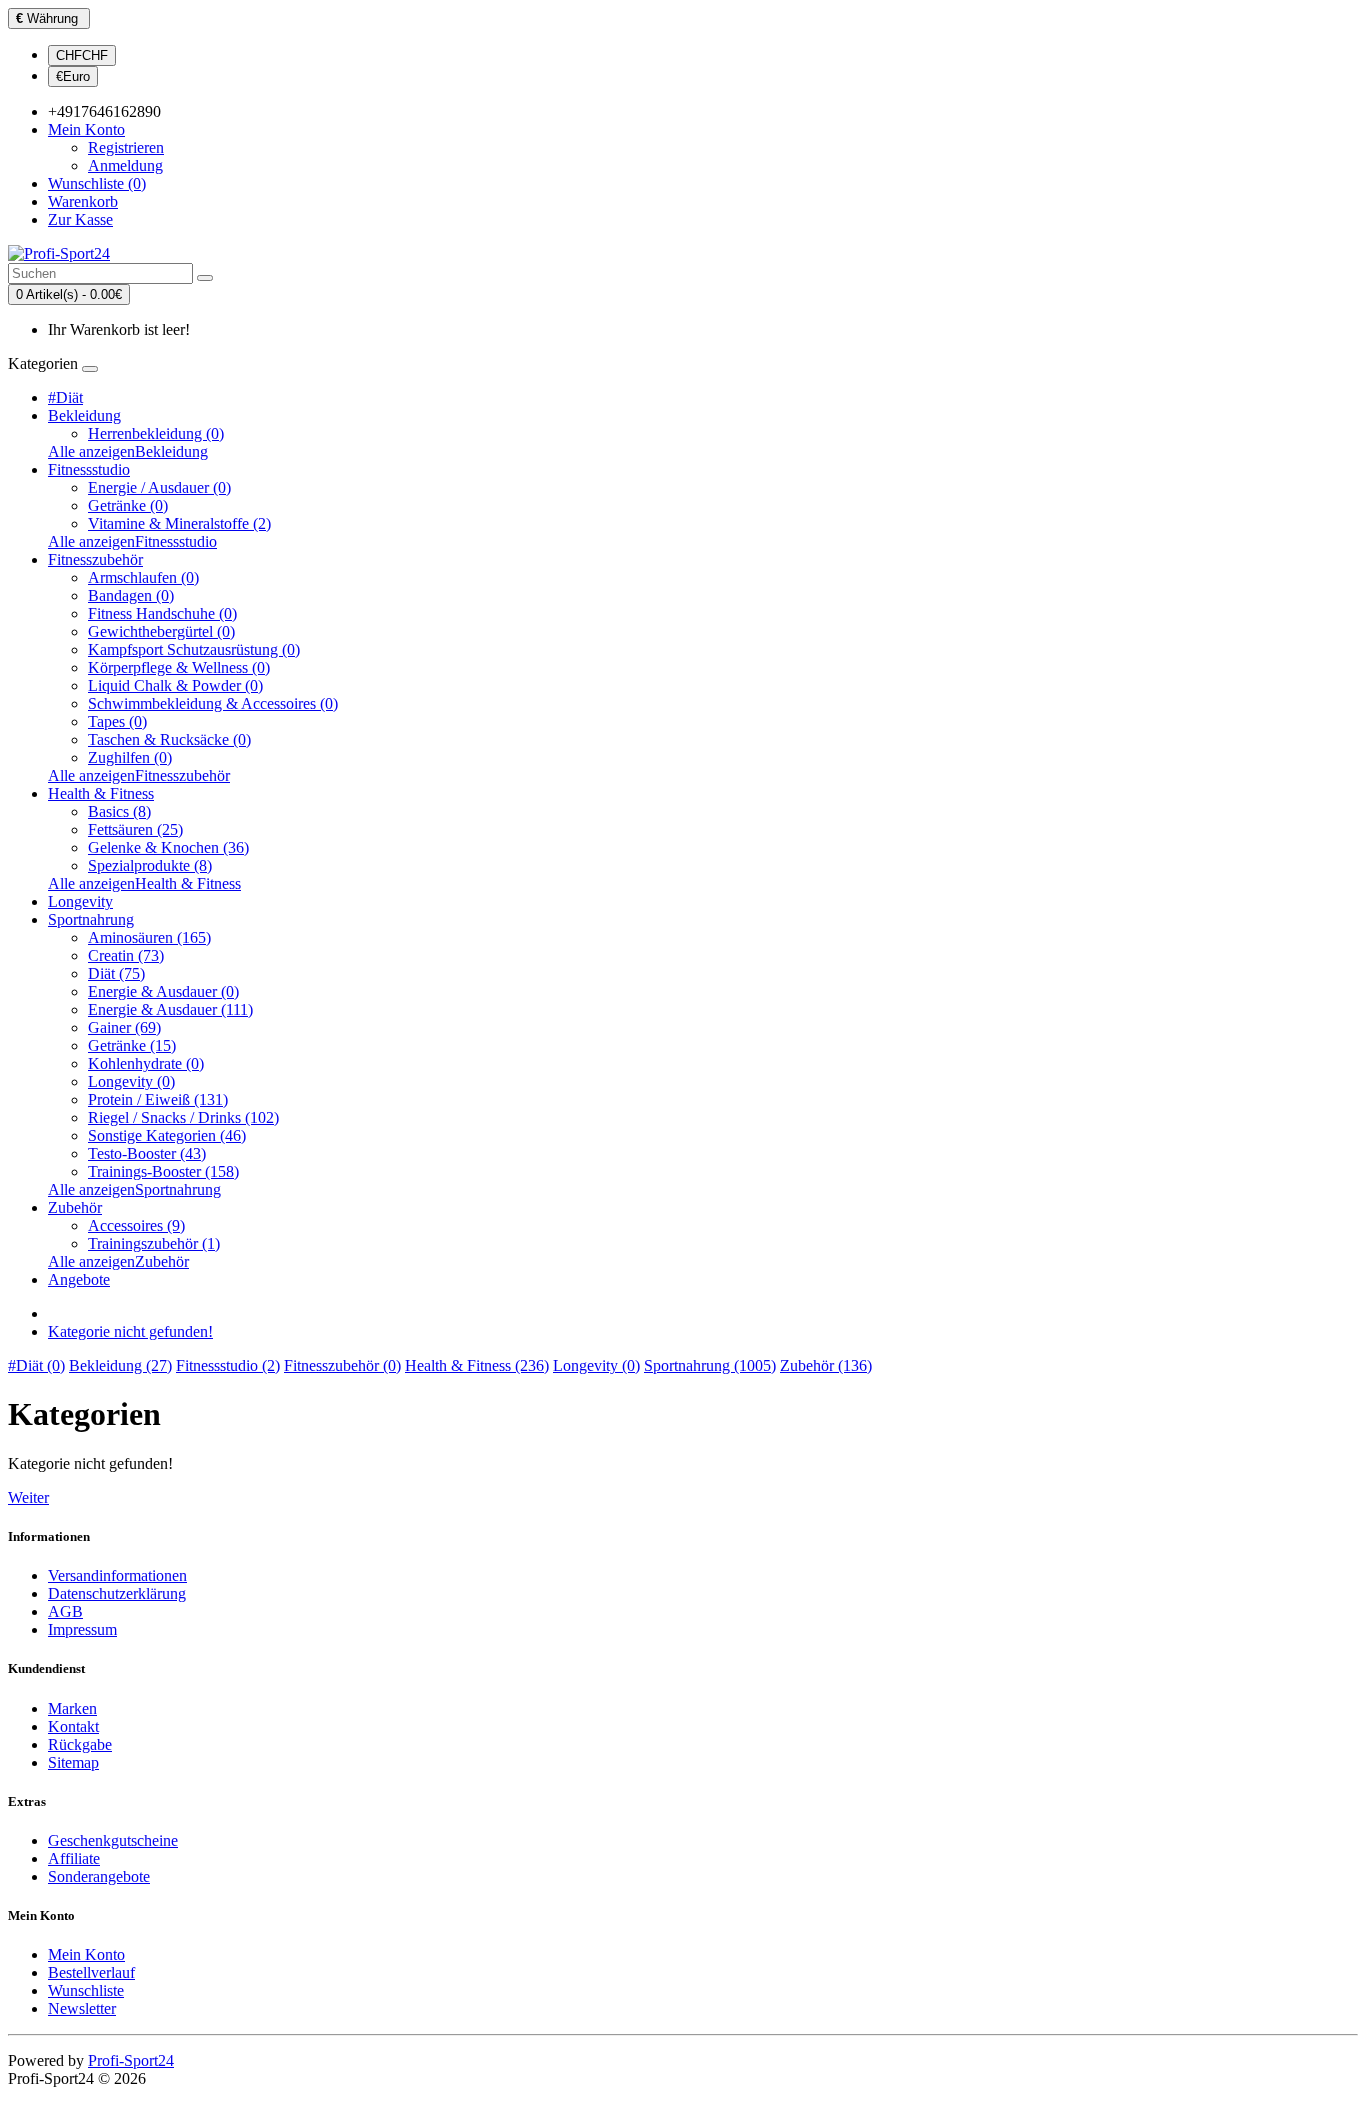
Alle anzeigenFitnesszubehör (139, 775)
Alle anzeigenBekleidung (128, 451)
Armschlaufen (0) (143, 577)
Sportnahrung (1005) (710, 1365)
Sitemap (73, 1762)
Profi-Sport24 (131, 2060)
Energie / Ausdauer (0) (159, 487)
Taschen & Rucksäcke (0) (169, 739)
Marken (72, 1708)
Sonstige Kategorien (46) (167, 1135)
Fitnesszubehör (95, 559)
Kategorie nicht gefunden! (130, 1331)
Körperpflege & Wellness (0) (179, 667)
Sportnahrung (91, 919)
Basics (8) (119, 811)
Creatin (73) (126, 955)
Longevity (80, 901)
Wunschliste (86, 1990)
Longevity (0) (131, 1081)
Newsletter (82, 2008)
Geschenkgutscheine (113, 1840)
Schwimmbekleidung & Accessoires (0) (213, 703)
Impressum (82, 1629)
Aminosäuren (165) (149, 937)
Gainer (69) (124, 1027)
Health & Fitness (101, 793)
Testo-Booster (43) (147, 1153)
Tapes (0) (117, 721)
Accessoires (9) (136, 1225)
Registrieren (126, 147)
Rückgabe (80, 1744)
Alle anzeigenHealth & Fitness (144, 883)
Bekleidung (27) (120, 1365)
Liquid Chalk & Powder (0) (175, 685)
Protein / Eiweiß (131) (158, 1099)
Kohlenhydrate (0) (146, 1063)
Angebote (79, 1279)
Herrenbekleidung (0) (156, 433)
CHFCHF (82, 55)
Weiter (28, 1497)
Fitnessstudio (89, 469)
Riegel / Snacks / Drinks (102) (183, 1117)
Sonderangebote (99, 1876)
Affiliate (74, 1858)
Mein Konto (86, 1954)
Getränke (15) (132, 1045)
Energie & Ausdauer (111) (170, 1009)
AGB (65, 1611)
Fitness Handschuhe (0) (162, 613)
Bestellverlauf (91, 1972)
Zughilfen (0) (130, 757)
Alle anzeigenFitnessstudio (132, 541)
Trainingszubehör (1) (154, 1243)
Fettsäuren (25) (135, 829)
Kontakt (73, 1726)
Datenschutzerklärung (117, 1593)
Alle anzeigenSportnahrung (134, 1189)
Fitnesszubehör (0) (342, 1365)
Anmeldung (125, 165)
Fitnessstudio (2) (228, 1365)
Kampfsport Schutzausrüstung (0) (194, 649)
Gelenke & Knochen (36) (168, 847)
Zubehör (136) (826, 1365)
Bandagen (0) (131, 595)
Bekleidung (84, 415)
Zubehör (75, 1207)
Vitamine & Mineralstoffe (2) (179, 523)
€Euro (73, 76)
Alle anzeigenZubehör (118, 1261)
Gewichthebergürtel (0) (161, 631)
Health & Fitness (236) (477, 1365)
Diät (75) (116, 973)
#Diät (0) (36, 1365)
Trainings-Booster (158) (163, 1171)
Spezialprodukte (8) (150, 865)
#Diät (65, 397)
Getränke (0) (128, 505)
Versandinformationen (117, 1575)
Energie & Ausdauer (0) (163, 991)
